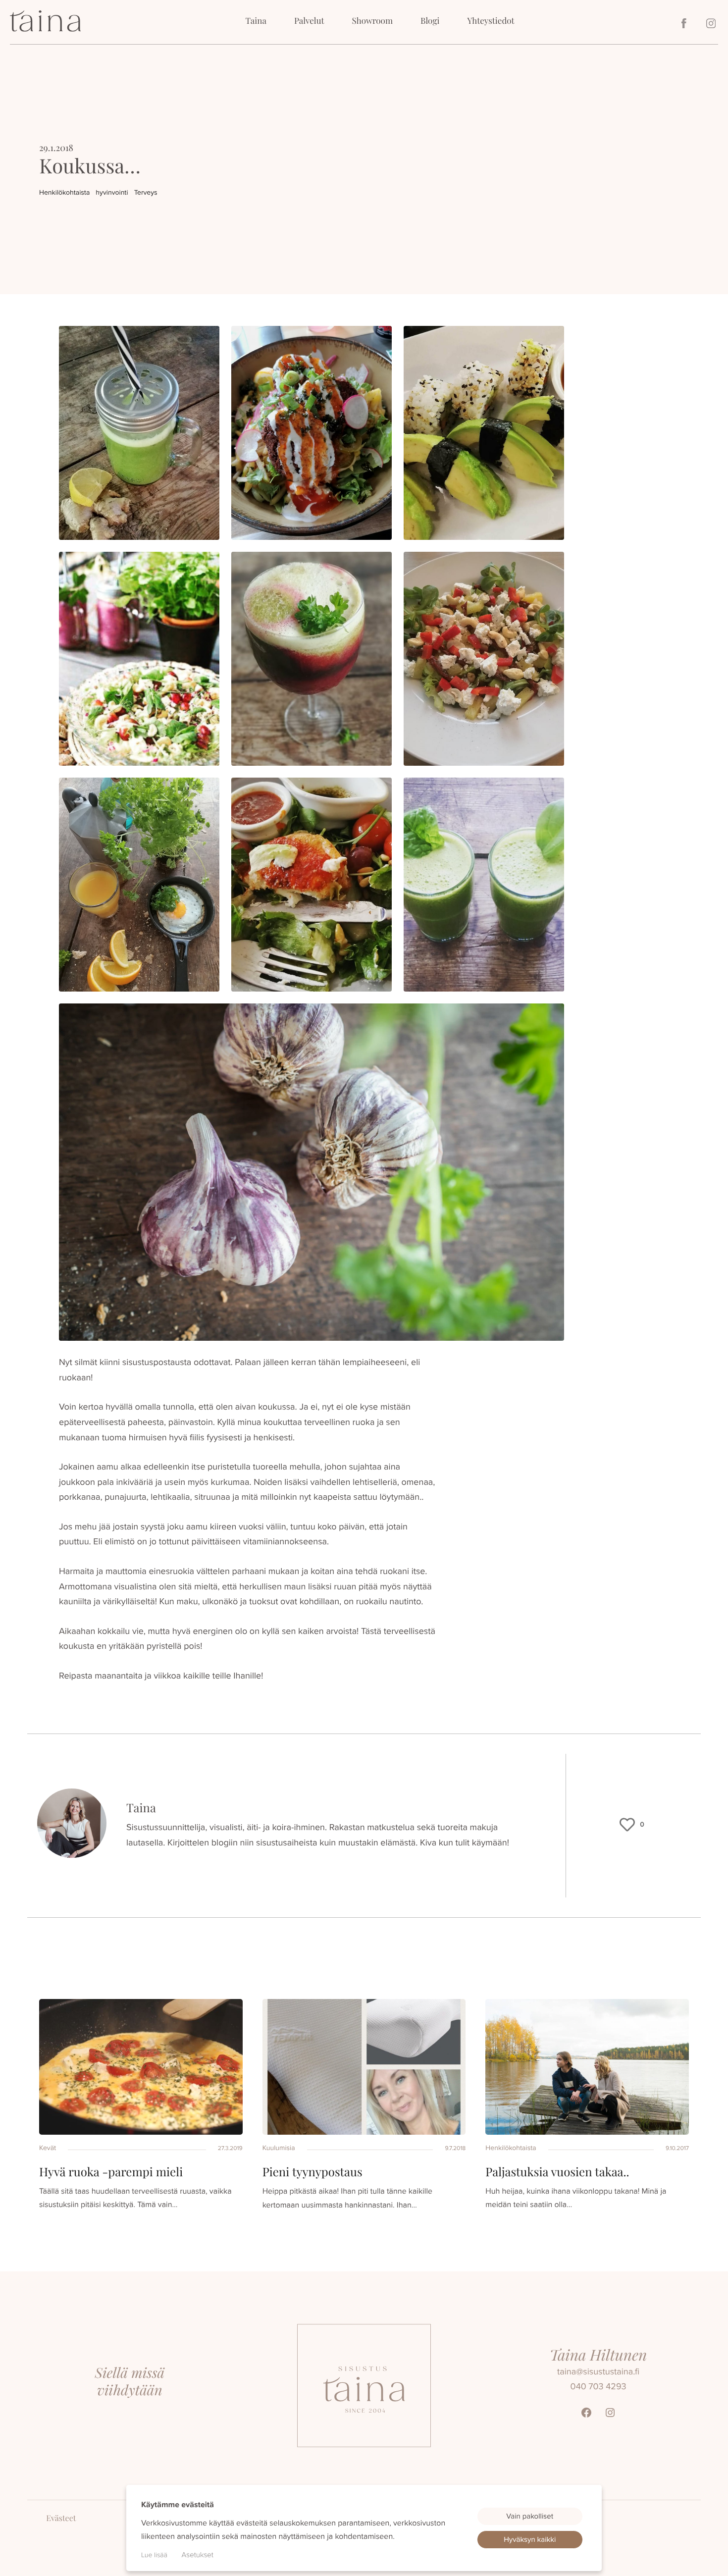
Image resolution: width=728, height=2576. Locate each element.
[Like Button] (627, 1825)
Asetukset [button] (198, 2555)
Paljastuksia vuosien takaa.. (557, 2172)
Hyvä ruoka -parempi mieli (111, 2172)
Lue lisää (154, 2555)
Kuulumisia (279, 2148)
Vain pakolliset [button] (530, 2516)
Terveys (146, 192)
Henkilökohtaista (64, 192)
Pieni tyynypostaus (312, 2172)
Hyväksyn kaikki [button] (530, 2539)
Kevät (48, 2148)
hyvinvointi (112, 192)
